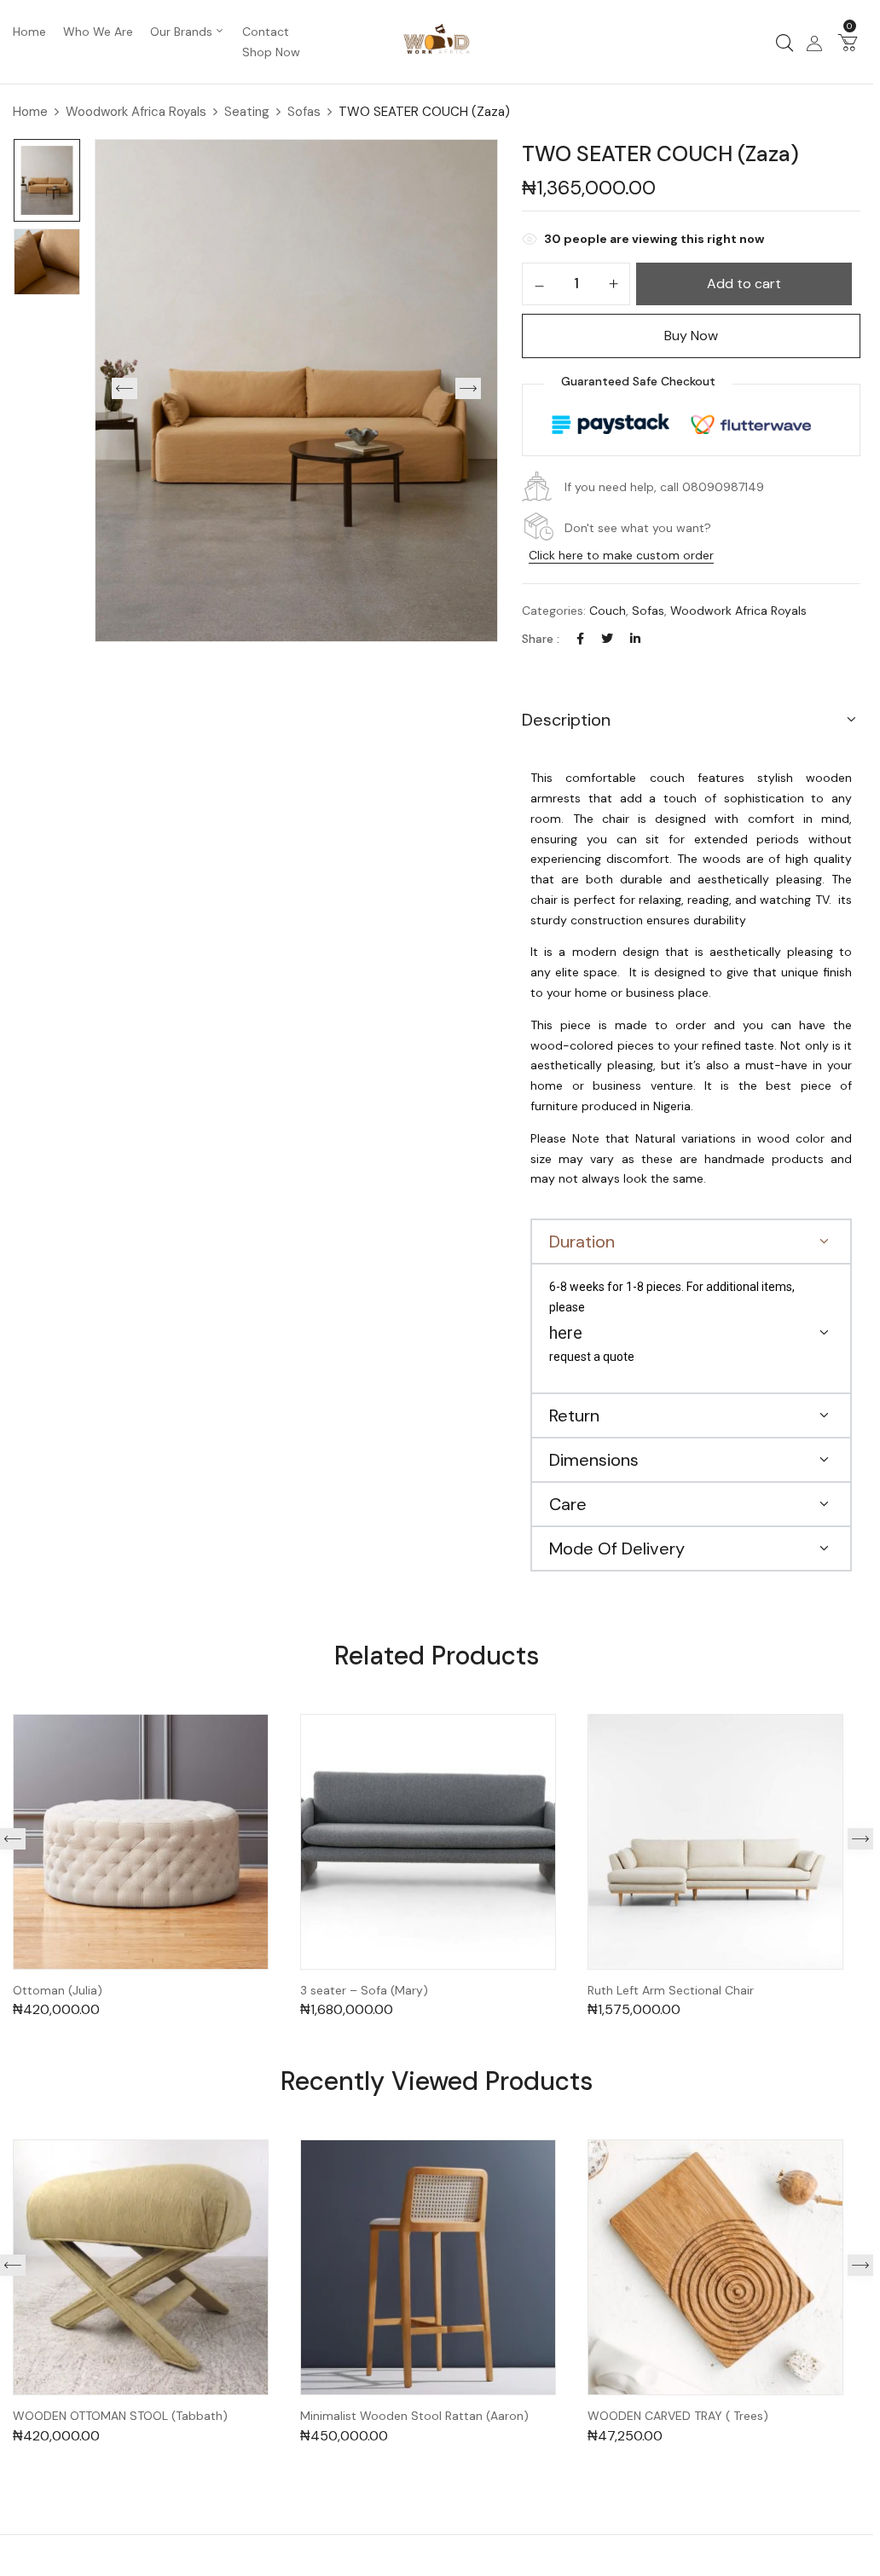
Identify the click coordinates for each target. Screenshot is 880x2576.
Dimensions (594, 1460)
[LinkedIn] (635, 639)
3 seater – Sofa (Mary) (364, 1991)
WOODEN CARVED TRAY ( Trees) (678, 2416)
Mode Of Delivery (617, 1548)
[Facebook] (580, 639)
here (566, 1333)
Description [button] (566, 720)
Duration (582, 1242)
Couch (608, 611)
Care (568, 1504)
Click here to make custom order (621, 555)
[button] (848, 42)
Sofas (304, 112)
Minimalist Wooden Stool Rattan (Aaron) (414, 2416)
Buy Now (691, 336)
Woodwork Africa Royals (136, 112)
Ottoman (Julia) (58, 1991)
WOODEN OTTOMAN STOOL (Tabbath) (120, 2416)
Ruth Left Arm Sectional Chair (671, 1991)
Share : (541, 639)
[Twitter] (607, 639)
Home (30, 112)
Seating (247, 112)
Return (574, 1415)
